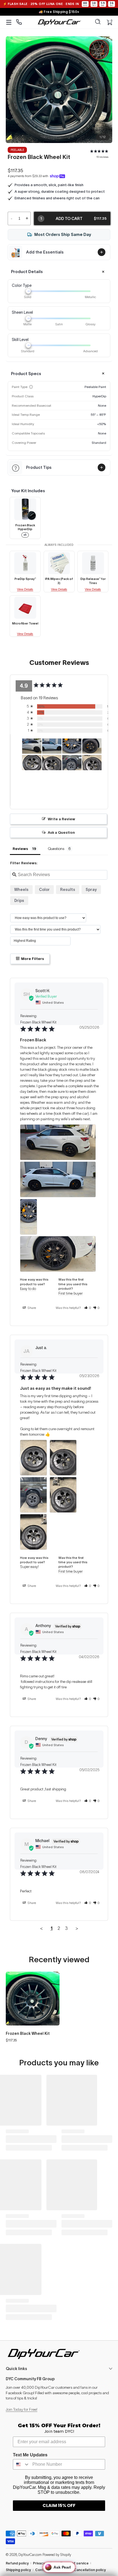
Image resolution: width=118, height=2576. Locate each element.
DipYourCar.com (30, 2555)
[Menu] (9, 22)
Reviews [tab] (20, 849)
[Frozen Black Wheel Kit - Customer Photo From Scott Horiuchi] (32, 746)
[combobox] (21, 2464)
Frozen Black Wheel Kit (28, 2033)
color (44, 890)
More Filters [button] (32, 959)
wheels (21, 890)
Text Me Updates (30, 2455)
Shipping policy (18, 2570)
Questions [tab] (56, 849)
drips (19, 901)
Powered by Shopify (57, 2555)
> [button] (77, 1928)
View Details (25, 589)
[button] (98, 22)
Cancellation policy (90, 2570)
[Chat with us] (19, 22)
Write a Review (61, 819)
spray (91, 890)
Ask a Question (61, 832)
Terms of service (74, 2563)
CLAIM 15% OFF (59, 2505)
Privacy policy (44, 2563)
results (68, 890)
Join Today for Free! (22, 2409)
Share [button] (31, 1308)
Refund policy (17, 2563)
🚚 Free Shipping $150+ (59, 12)
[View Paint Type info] (31, 387)
